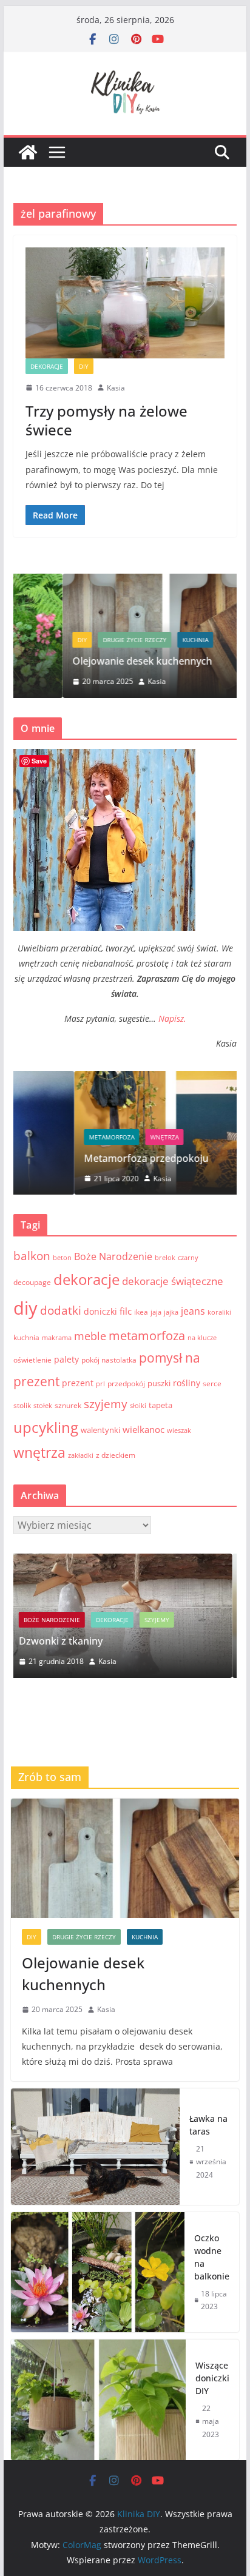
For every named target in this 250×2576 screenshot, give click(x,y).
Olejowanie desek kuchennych (93, 661)
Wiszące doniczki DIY (212, 2378)
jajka (171, 1312)
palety (66, 1359)
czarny (188, 1258)
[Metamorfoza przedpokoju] (125, 1078)
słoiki (138, 1406)
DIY (84, 366)
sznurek (68, 1405)
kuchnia (146, 640)
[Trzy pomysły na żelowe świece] (125, 303)
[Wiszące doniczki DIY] (98, 2400)
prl (100, 1384)
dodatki (61, 1310)
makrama (57, 1338)
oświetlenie (32, 1360)
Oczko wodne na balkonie (212, 2257)
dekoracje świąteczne (173, 1281)
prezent (78, 1383)
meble (90, 1336)
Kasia (116, 388)
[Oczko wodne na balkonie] (98, 2272)
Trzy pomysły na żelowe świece (106, 420)
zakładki (81, 1455)
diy (25, 1308)
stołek (43, 1406)
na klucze (202, 1338)
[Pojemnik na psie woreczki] (134, 1561)
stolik (22, 1405)
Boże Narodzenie (113, 1256)
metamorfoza (51, 1137)
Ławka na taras (208, 2125)
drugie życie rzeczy (85, 640)
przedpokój (126, 1384)
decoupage (32, 1282)
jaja (156, 1312)
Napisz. (172, 1018)
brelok (165, 1258)
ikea (141, 1312)
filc (126, 1311)
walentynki (100, 1430)
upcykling (46, 1427)
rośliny (187, 1383)
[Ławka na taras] (95, 2147)
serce (212, 1384)
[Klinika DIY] (28, 152)
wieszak (179, 1431)
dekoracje (47, 366)
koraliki (219, 1312)
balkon (32, 1256)
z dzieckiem (116, 1455)
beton (62, 1258)
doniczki (100, 1311)
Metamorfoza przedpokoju (85, 1158)
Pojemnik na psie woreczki (93, 1641)
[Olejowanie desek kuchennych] (125, 581)
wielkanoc (144, 1429)
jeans (193, 1311)
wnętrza (103, 1137)
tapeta (160, 1405)
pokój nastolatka (109, 1360)
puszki (159, 1383)
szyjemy (106, 1404)
